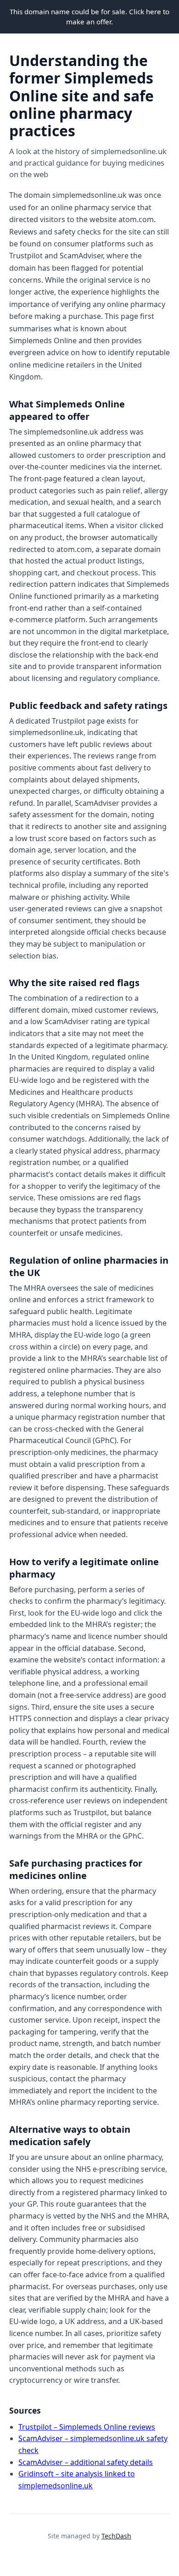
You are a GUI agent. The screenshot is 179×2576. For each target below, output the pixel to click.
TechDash (116, 2536)
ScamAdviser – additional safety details (86, 2462)
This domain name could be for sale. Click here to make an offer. (89, 17)
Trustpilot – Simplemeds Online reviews (87, 2427)
